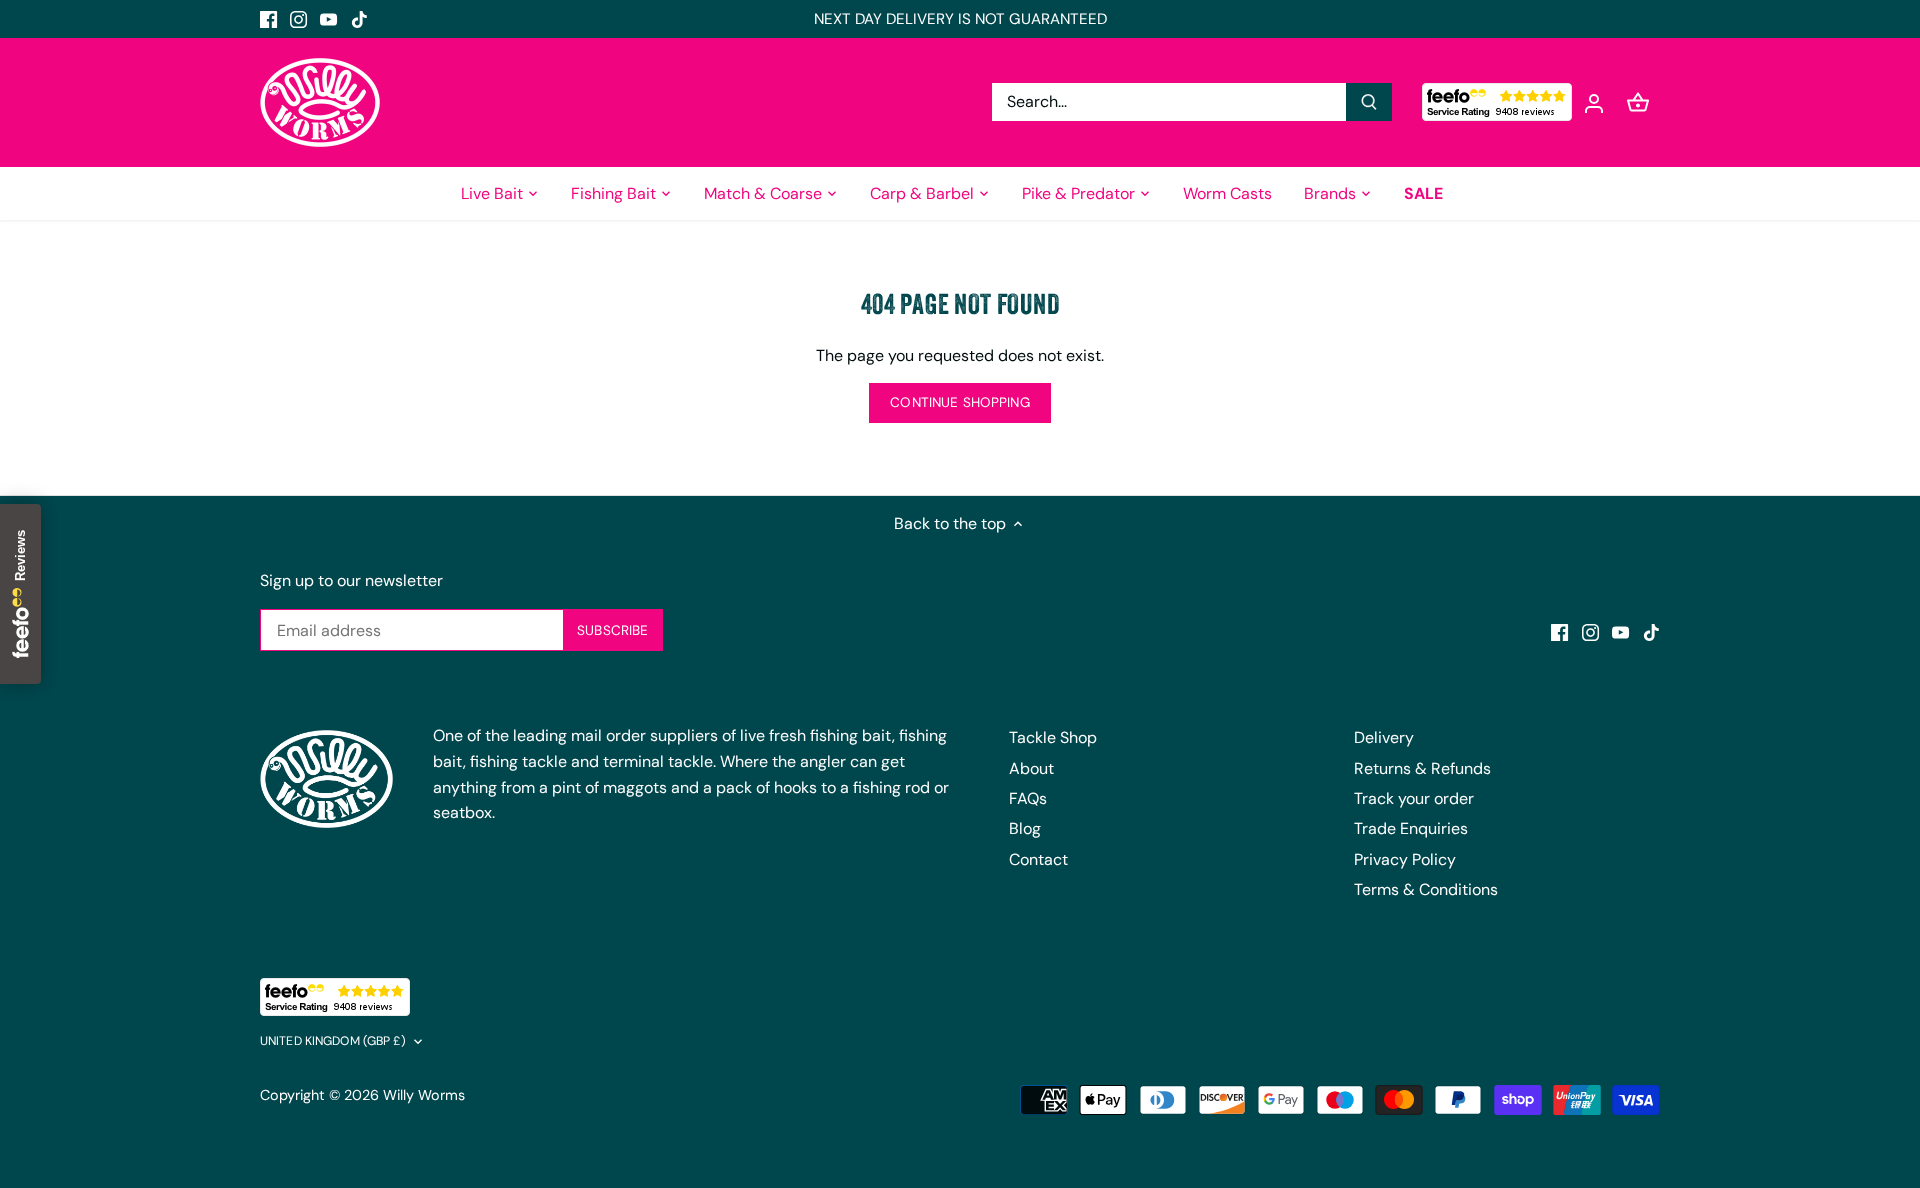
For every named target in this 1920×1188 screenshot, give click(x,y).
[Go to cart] (1638, 102)
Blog (1025, 828)
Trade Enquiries (1411, 828)
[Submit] (1369, 102)
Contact (1038, 859)
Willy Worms (424, 1095)
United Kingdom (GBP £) (333, 1041)
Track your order (1414, 798)
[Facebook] (268, 19)
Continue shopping (959, 402)
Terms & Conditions (1426, 889)
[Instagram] (298, 19)
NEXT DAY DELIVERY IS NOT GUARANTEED (960, 19)
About (1031, 768)
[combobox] (1169, 102)
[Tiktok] (359, 19)
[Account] (1594, 102)
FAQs (1028, 798)
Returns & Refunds (1422, 768)
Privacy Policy (1405, 859)
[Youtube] (328, 19)
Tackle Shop (1053, 737)
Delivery (1384, 737)
